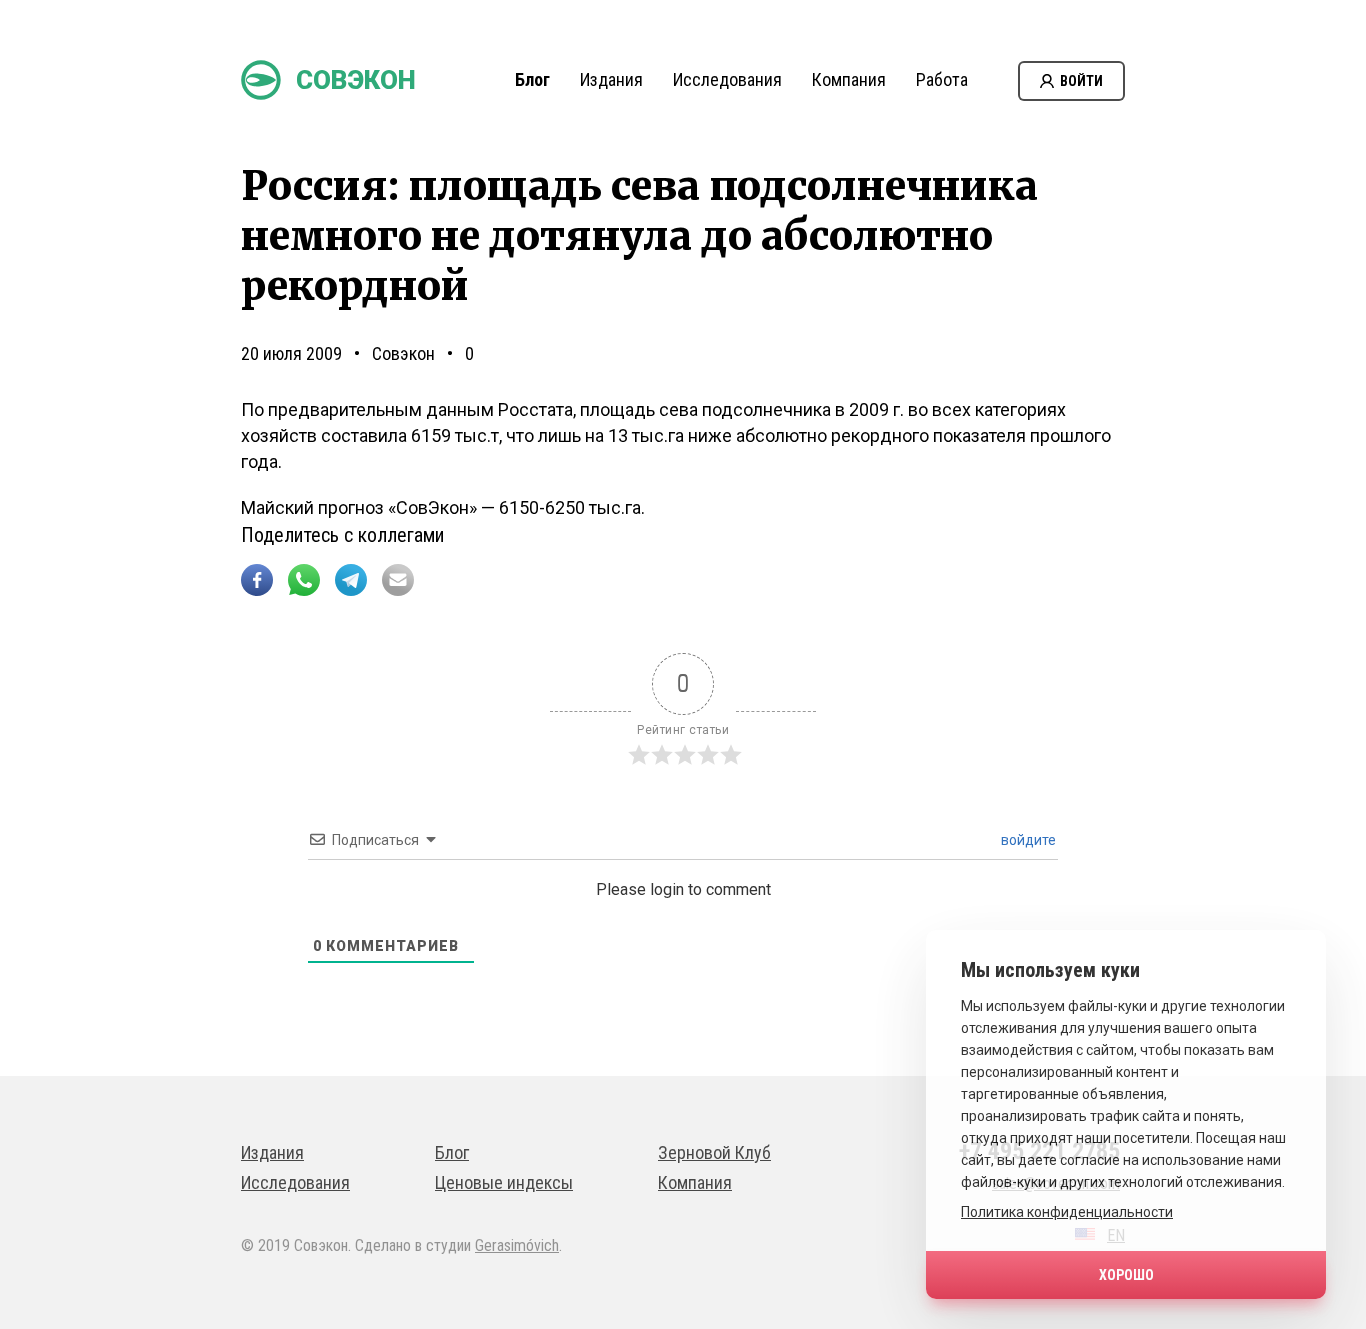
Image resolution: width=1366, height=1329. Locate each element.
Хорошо (1126, 1275)
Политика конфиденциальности (1067, 1212)
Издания (611, 79)
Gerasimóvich (517, 1245)
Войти (1081, 81)
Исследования (727, 79)
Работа (942, 79)
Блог (532, 79)
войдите (1027, 840)
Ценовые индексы (504, 1182)
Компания (849, 79)
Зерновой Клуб (714, 1152)
